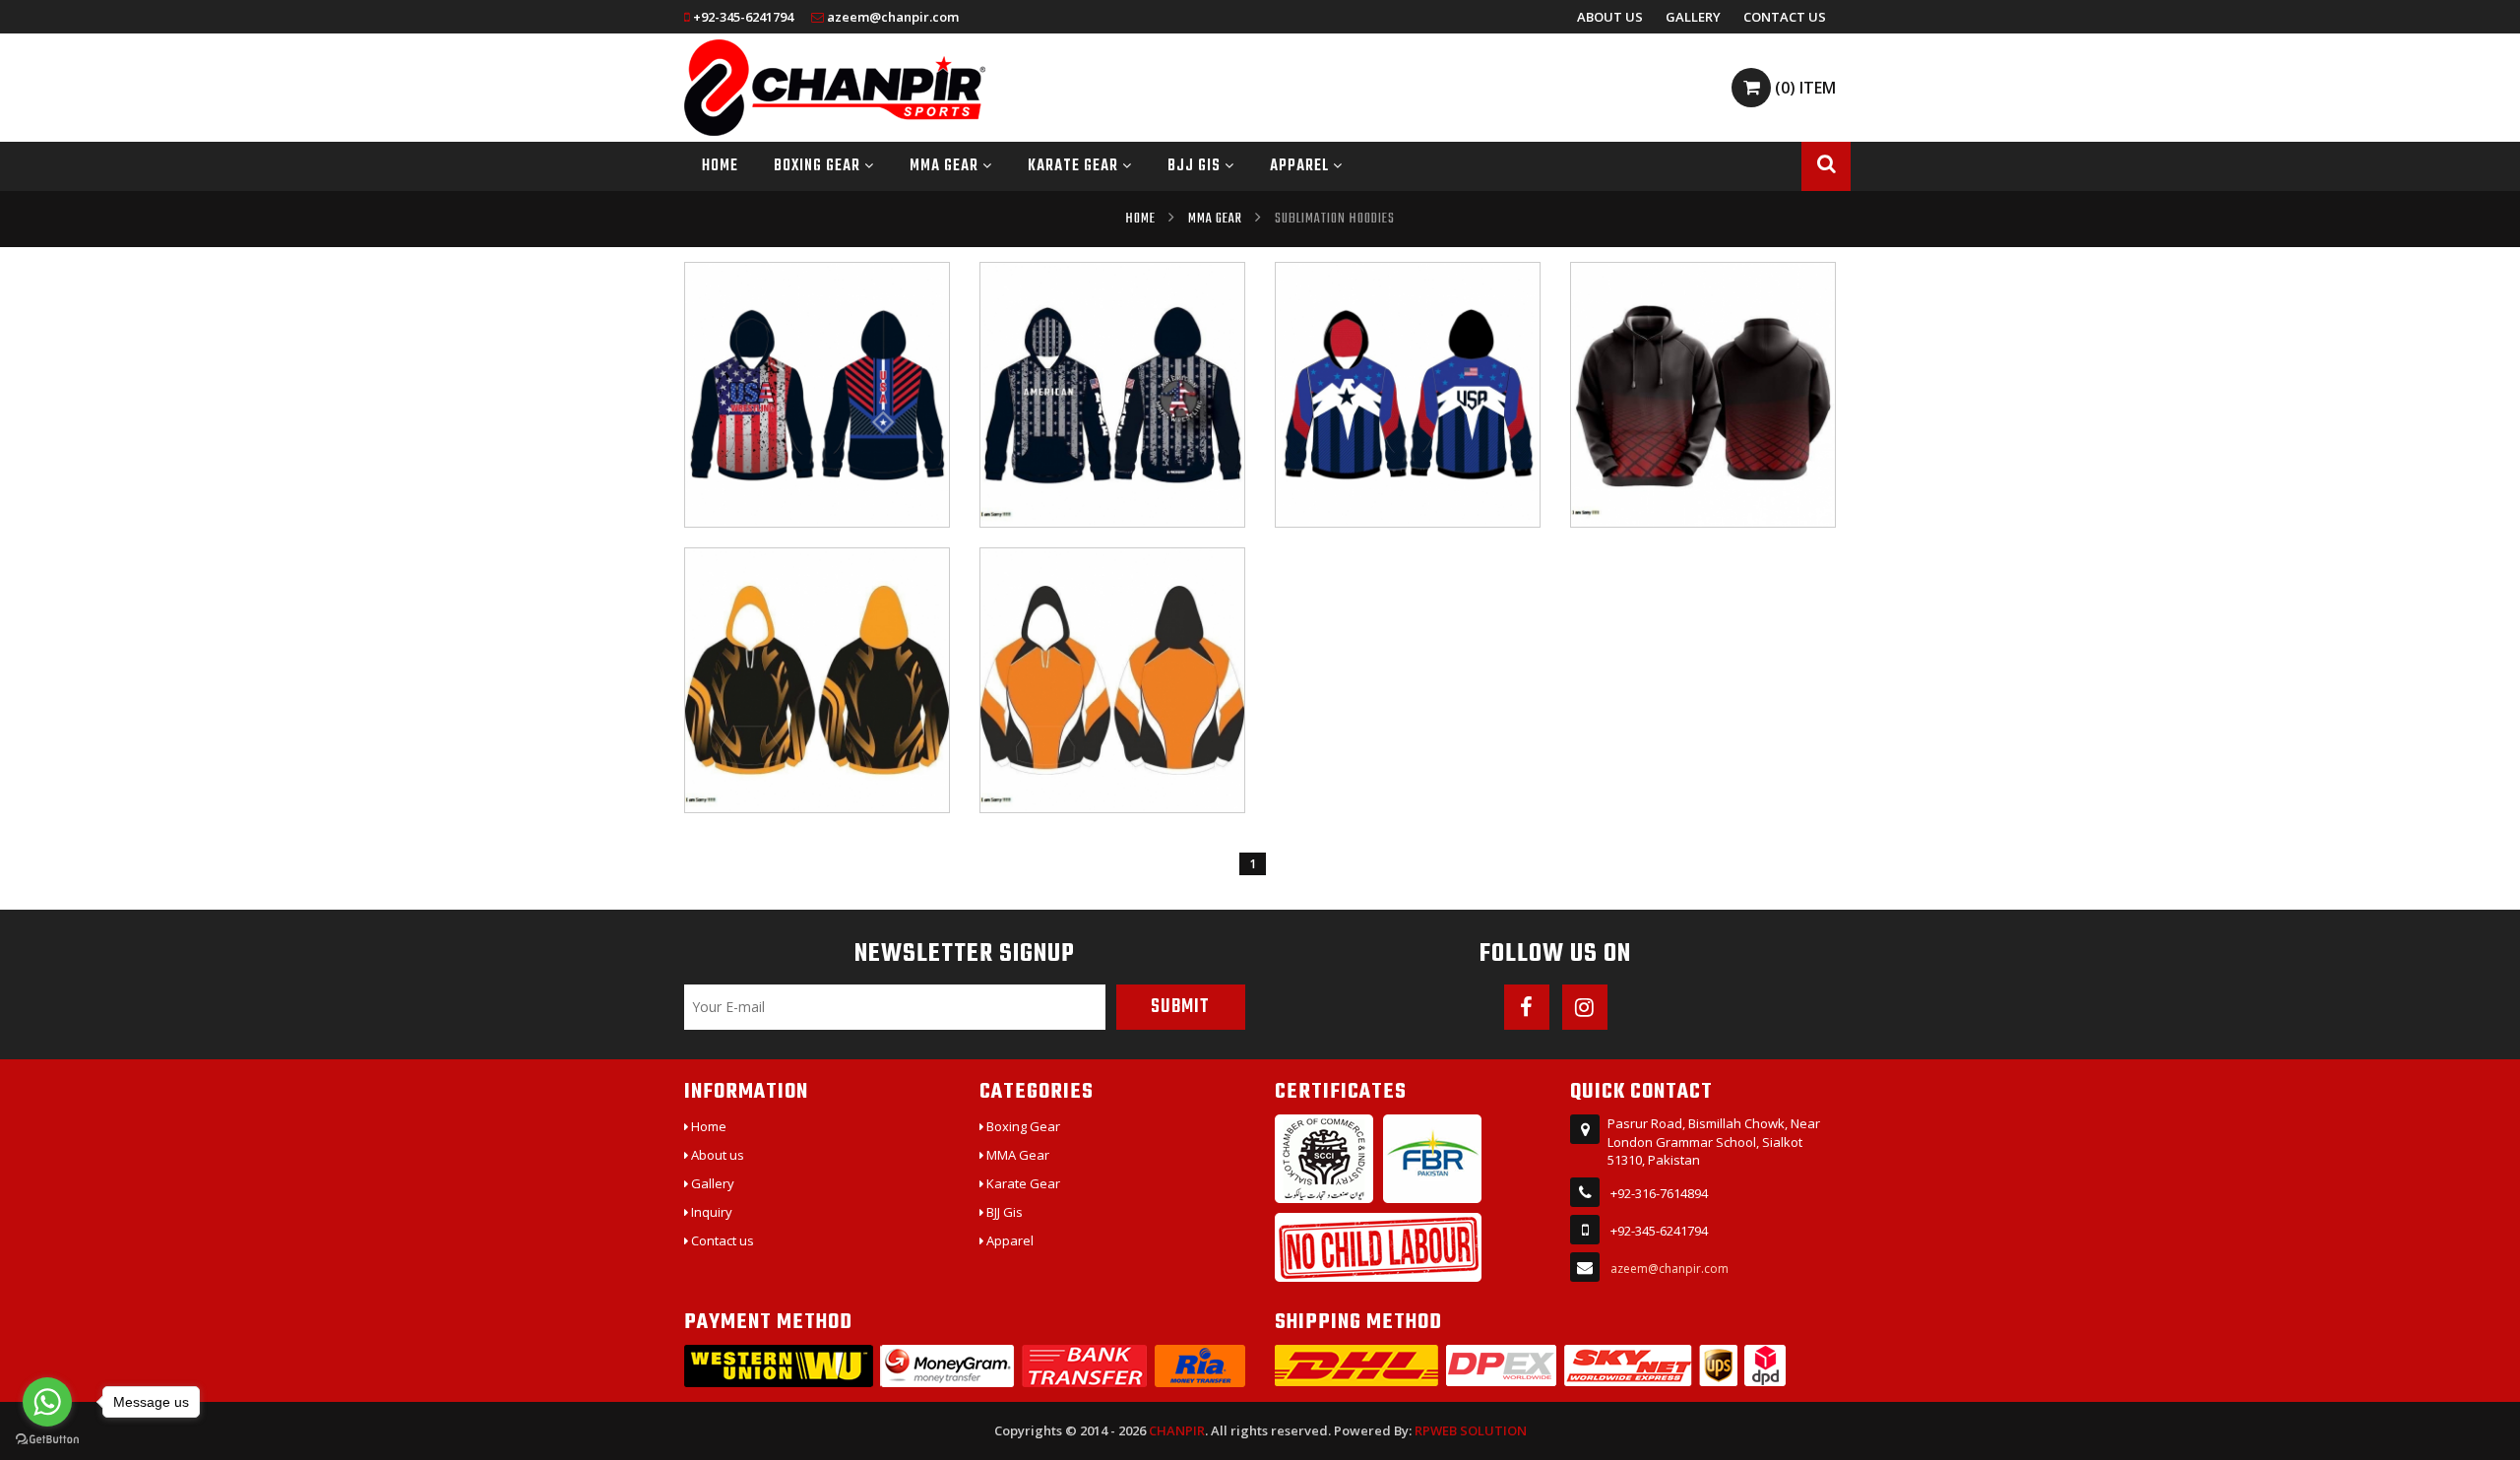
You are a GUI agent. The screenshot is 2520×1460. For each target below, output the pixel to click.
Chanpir (1177, 1430)
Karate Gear (1075, 166)
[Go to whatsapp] (47, 1402)
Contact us (1785, 17)
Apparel (1301, 166)
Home (720, 166)
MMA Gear (946, 166)
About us (1610, 17)
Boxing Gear (819, 166)
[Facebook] (1527, 1007)
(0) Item (1803, 88)
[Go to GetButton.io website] (47, 1440)
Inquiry (710, 1212)
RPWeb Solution (1471, 1430)
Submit (1180, 1007)
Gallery (1693, 17)
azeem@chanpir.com (893, 17)
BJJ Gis (1196, 166)
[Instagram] (1585, 1007)
